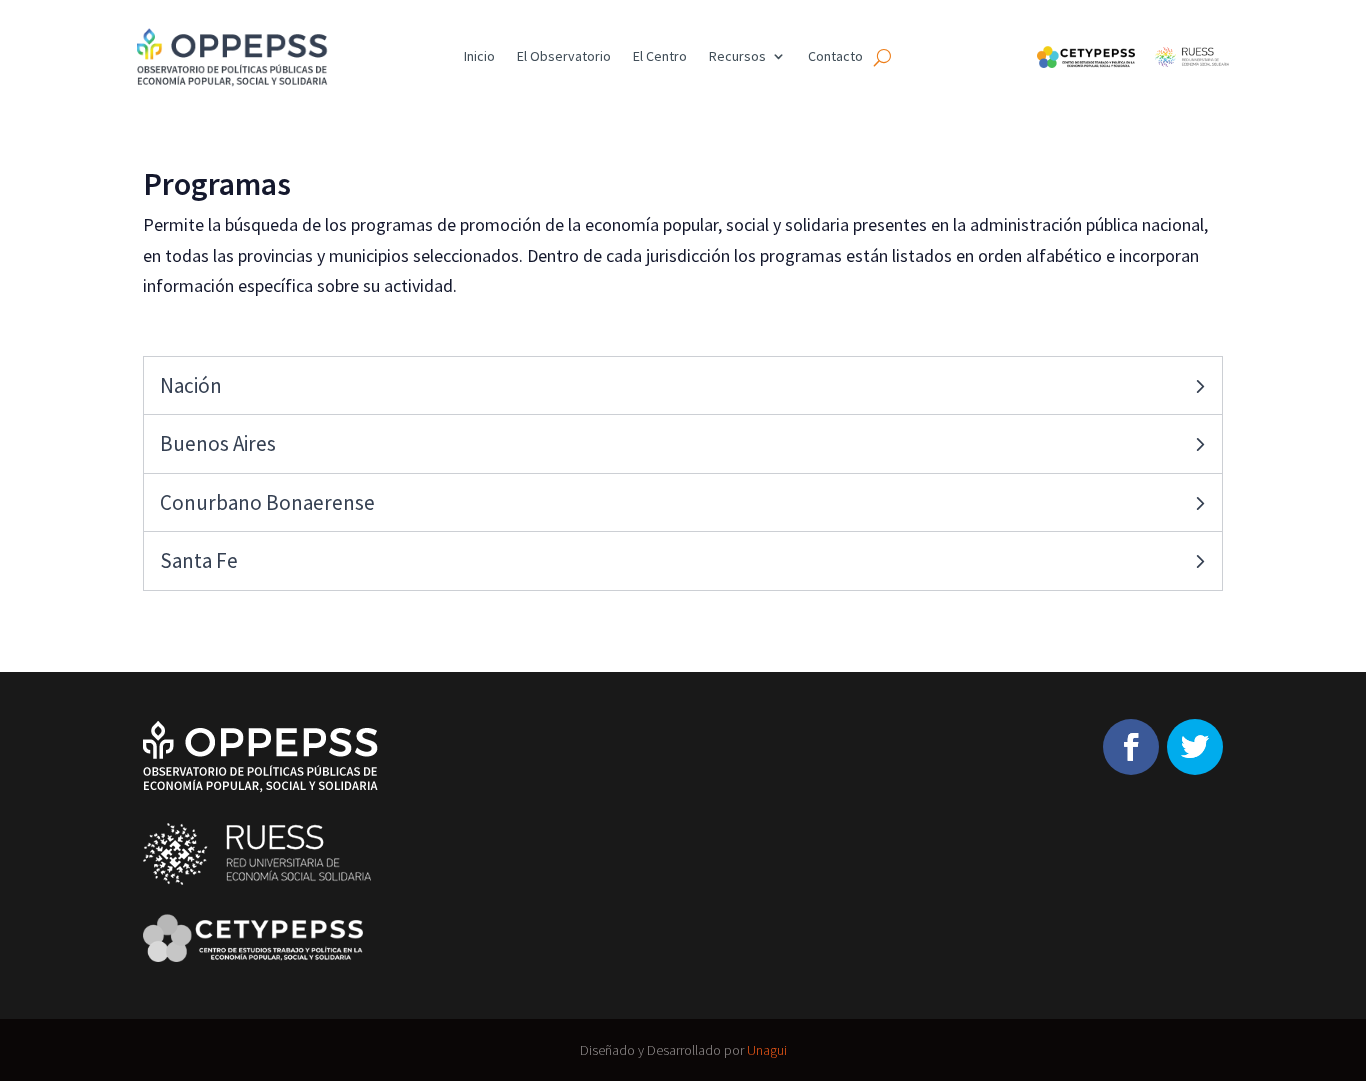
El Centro (660, 57)
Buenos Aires (218, 443)
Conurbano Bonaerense (267, 502)
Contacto (835, 57)
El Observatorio (564, 57)
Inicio (479, 57)
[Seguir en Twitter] (1195, 747)
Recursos (737, 57)
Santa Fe (199, 560)
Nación (191, 385)
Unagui (767, 1050)
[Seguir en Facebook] (1131, 747)
